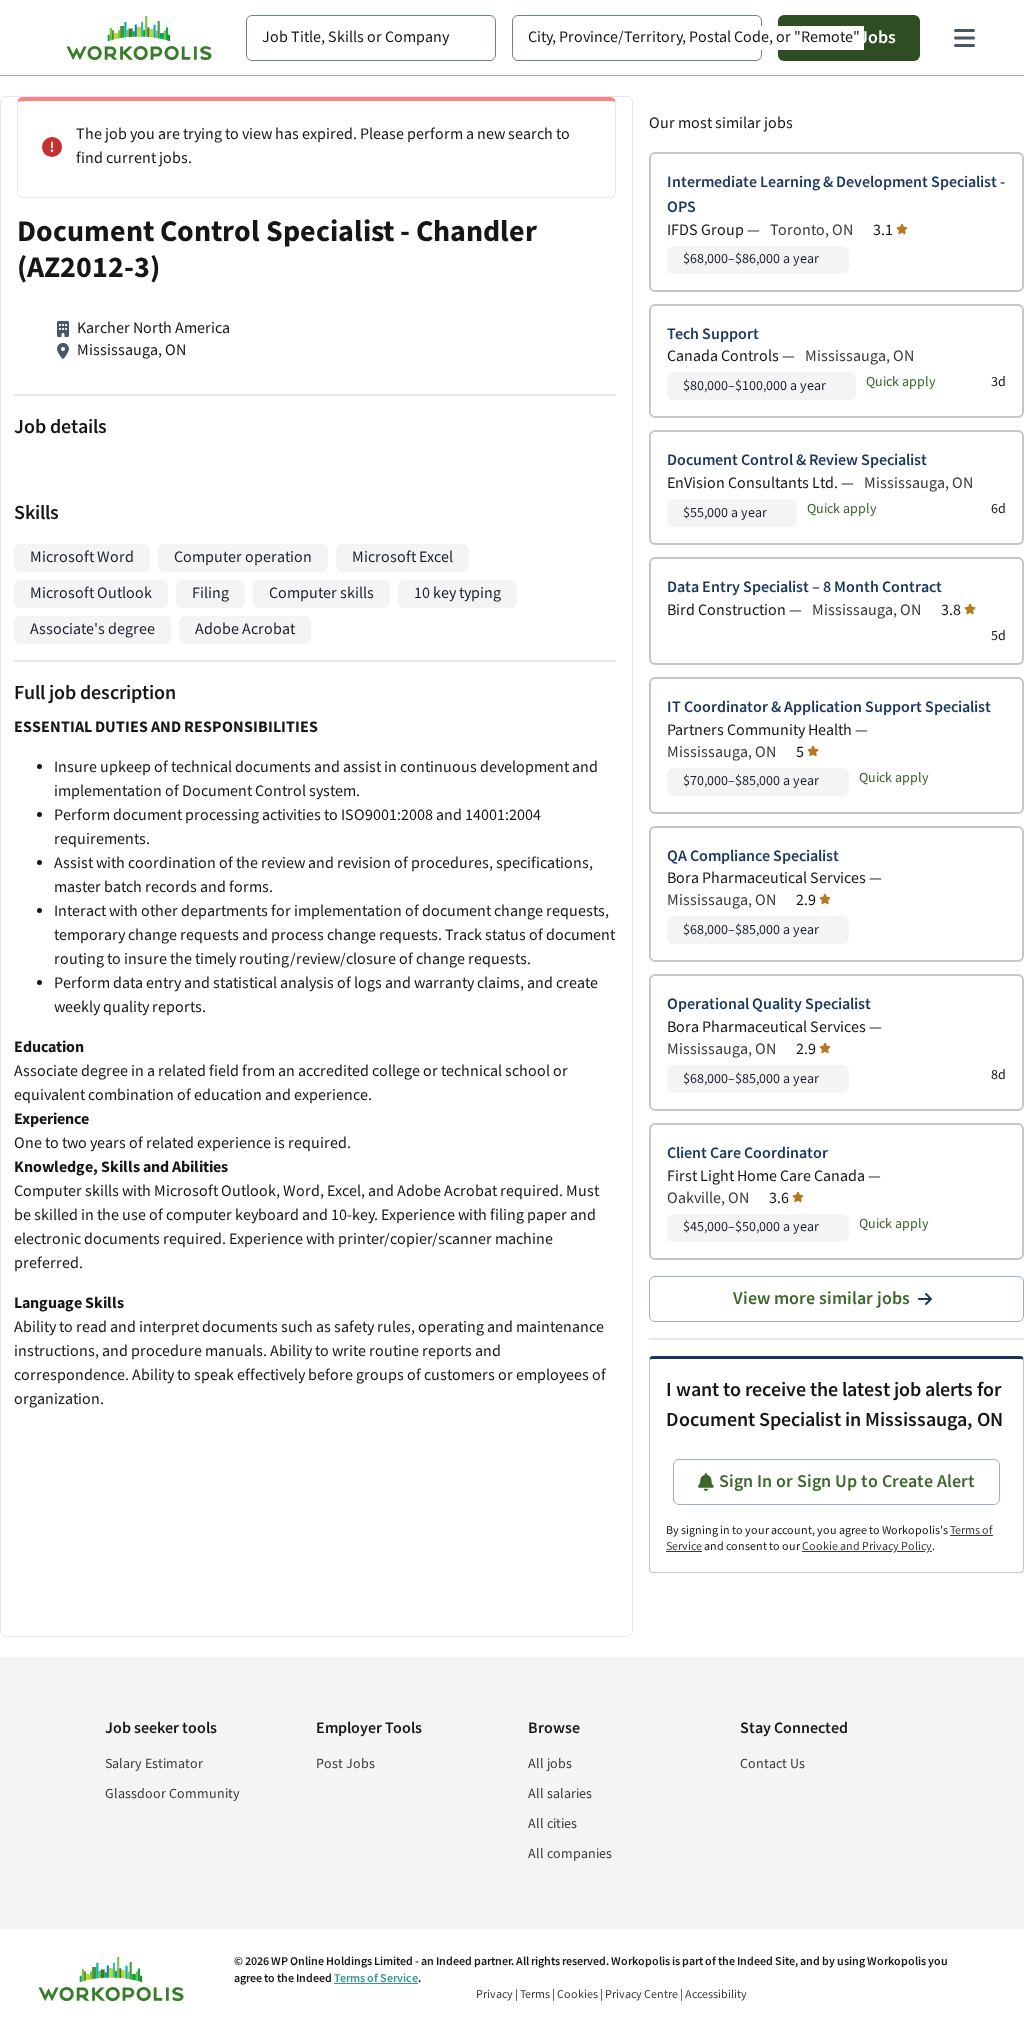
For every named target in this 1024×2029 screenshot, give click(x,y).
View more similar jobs (821, 1298)
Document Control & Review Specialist (797, 460)
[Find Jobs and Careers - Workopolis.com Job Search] (139, 38)
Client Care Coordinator (747, 1153)
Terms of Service (376, 1978)
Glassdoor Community (172, 1794)
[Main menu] (964, 38)
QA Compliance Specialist (753, 856)
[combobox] (371, 38)
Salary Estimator (154, 1764)
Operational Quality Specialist (769, 1004)
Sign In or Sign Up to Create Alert (847, 1481)
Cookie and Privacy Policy (867, 1546)
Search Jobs (849, 37)
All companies (570, 1854)
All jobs (550, 1764)
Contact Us (772, 1764)
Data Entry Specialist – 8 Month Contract (804, 587)
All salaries (560, 1794)
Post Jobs (345, 1764)
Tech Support (713, 334)
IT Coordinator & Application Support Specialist (829, 707)
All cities (552, 1824)
